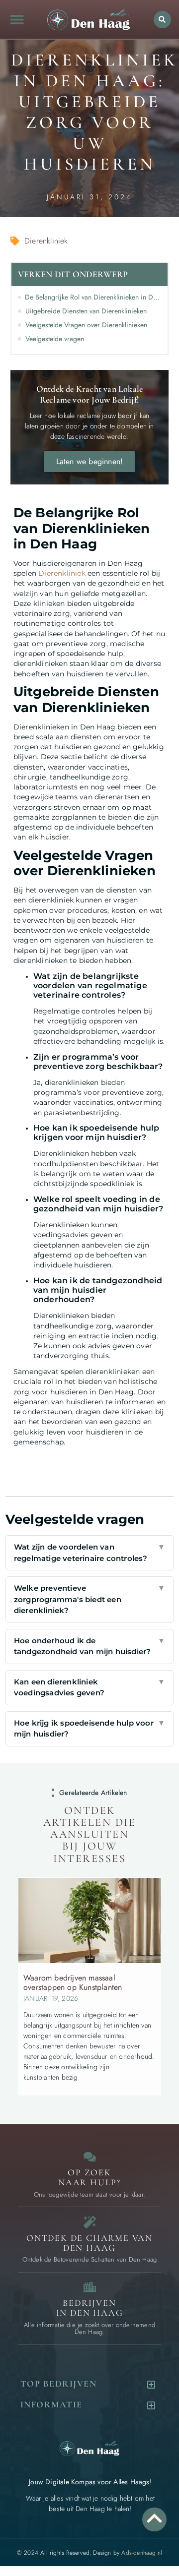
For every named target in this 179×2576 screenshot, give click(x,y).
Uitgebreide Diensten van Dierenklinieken (86, 311)
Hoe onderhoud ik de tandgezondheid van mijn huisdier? (89, 1646)
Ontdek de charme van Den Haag (89, 2243)
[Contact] (90, 2157)
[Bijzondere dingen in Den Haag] (90, 2222)
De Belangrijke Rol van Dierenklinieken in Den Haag (93, 297)
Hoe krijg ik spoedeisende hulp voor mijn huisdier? (89, 1729)
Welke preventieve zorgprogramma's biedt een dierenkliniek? (89, 1599)
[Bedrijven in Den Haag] (90, 2287)
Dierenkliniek (62, 573)
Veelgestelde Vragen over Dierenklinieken (86, 325)
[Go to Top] (154, 2518)
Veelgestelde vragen (55, 339)
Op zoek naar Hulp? (89, 2177)
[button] (17, 20)
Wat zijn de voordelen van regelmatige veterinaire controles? (89, 1553)
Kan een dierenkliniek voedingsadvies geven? (89, 1687)
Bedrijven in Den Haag (90, 2308)
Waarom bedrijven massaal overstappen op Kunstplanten (73, 1982)
